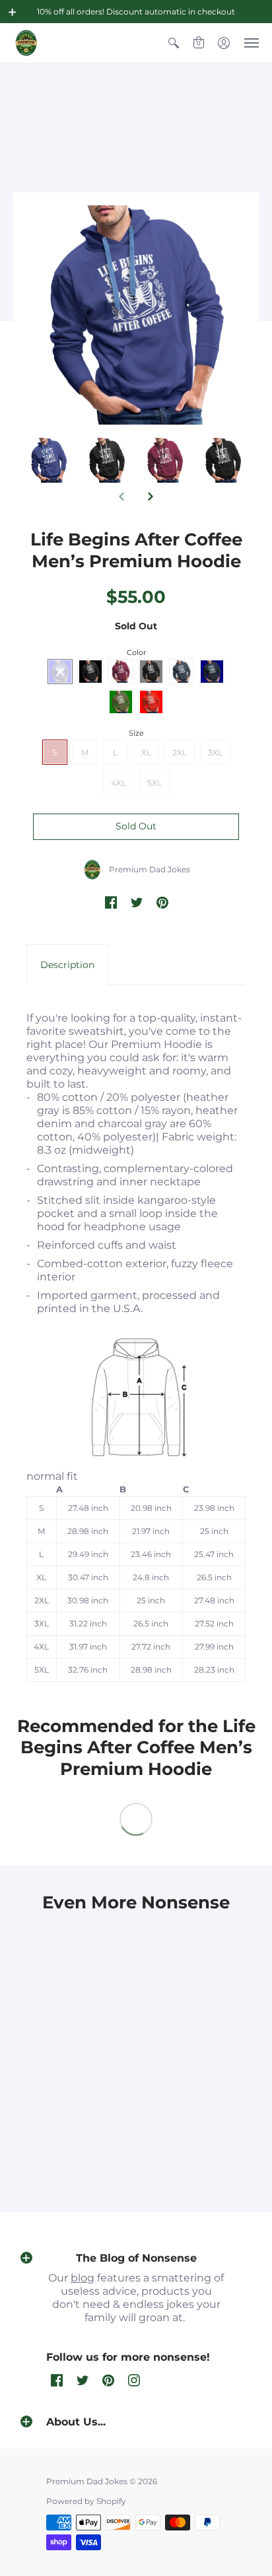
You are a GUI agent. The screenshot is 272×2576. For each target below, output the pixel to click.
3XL (215, 752)
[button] (13, 12)
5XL (154, 783)
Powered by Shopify (86, 2501)
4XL (119, 783)
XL (146, 752)
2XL (180, 752)
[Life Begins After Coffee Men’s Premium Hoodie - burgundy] (223, 460)
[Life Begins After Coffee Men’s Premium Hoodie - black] (165, 460)
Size (136, 733)
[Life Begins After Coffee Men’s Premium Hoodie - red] (49, 460)
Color (136, 652)
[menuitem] (174, 43)
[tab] (67, 965)
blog (83, 2278)
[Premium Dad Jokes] (26, 43)
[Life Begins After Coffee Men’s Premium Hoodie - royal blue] (107, 460)
